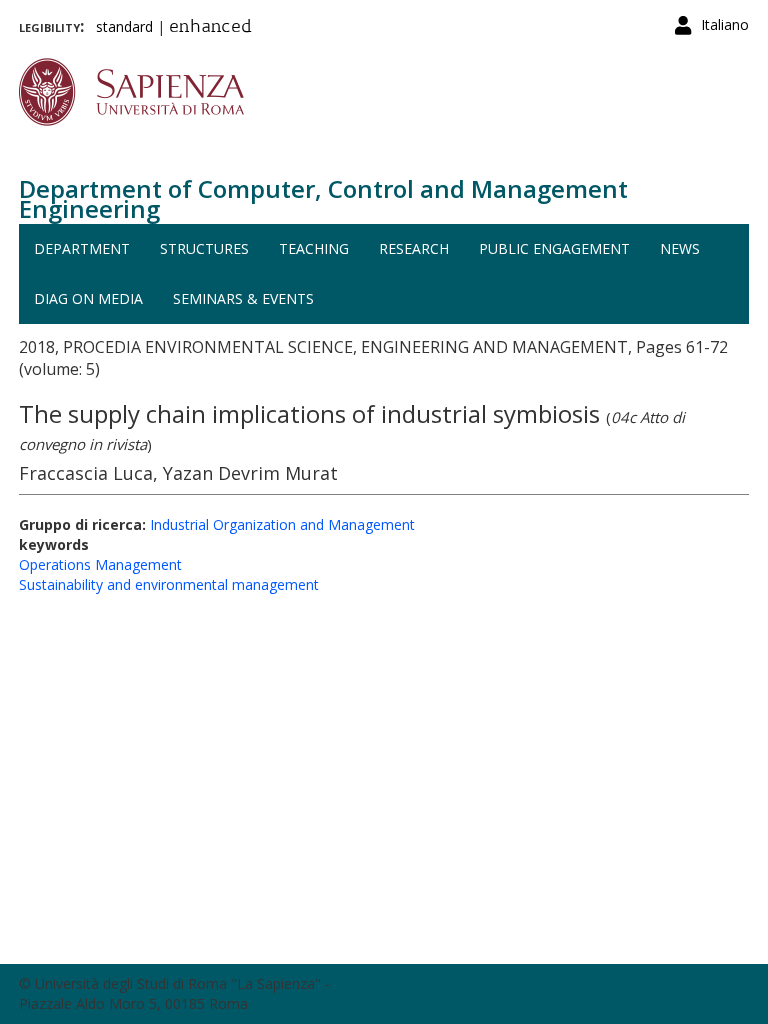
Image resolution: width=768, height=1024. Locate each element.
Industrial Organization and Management (282, 524)
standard (124, 26)
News (680, 248)
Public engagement (554, 248)
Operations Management (100, 564)
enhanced (210, 28)
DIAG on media (88, 298)
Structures (204, 248)
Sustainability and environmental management (169, 584)
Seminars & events (243, 298)
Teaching (314, 248)
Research (414, 248)
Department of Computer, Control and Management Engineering (323, 198)
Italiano (725, 24)
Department (82, 248)
